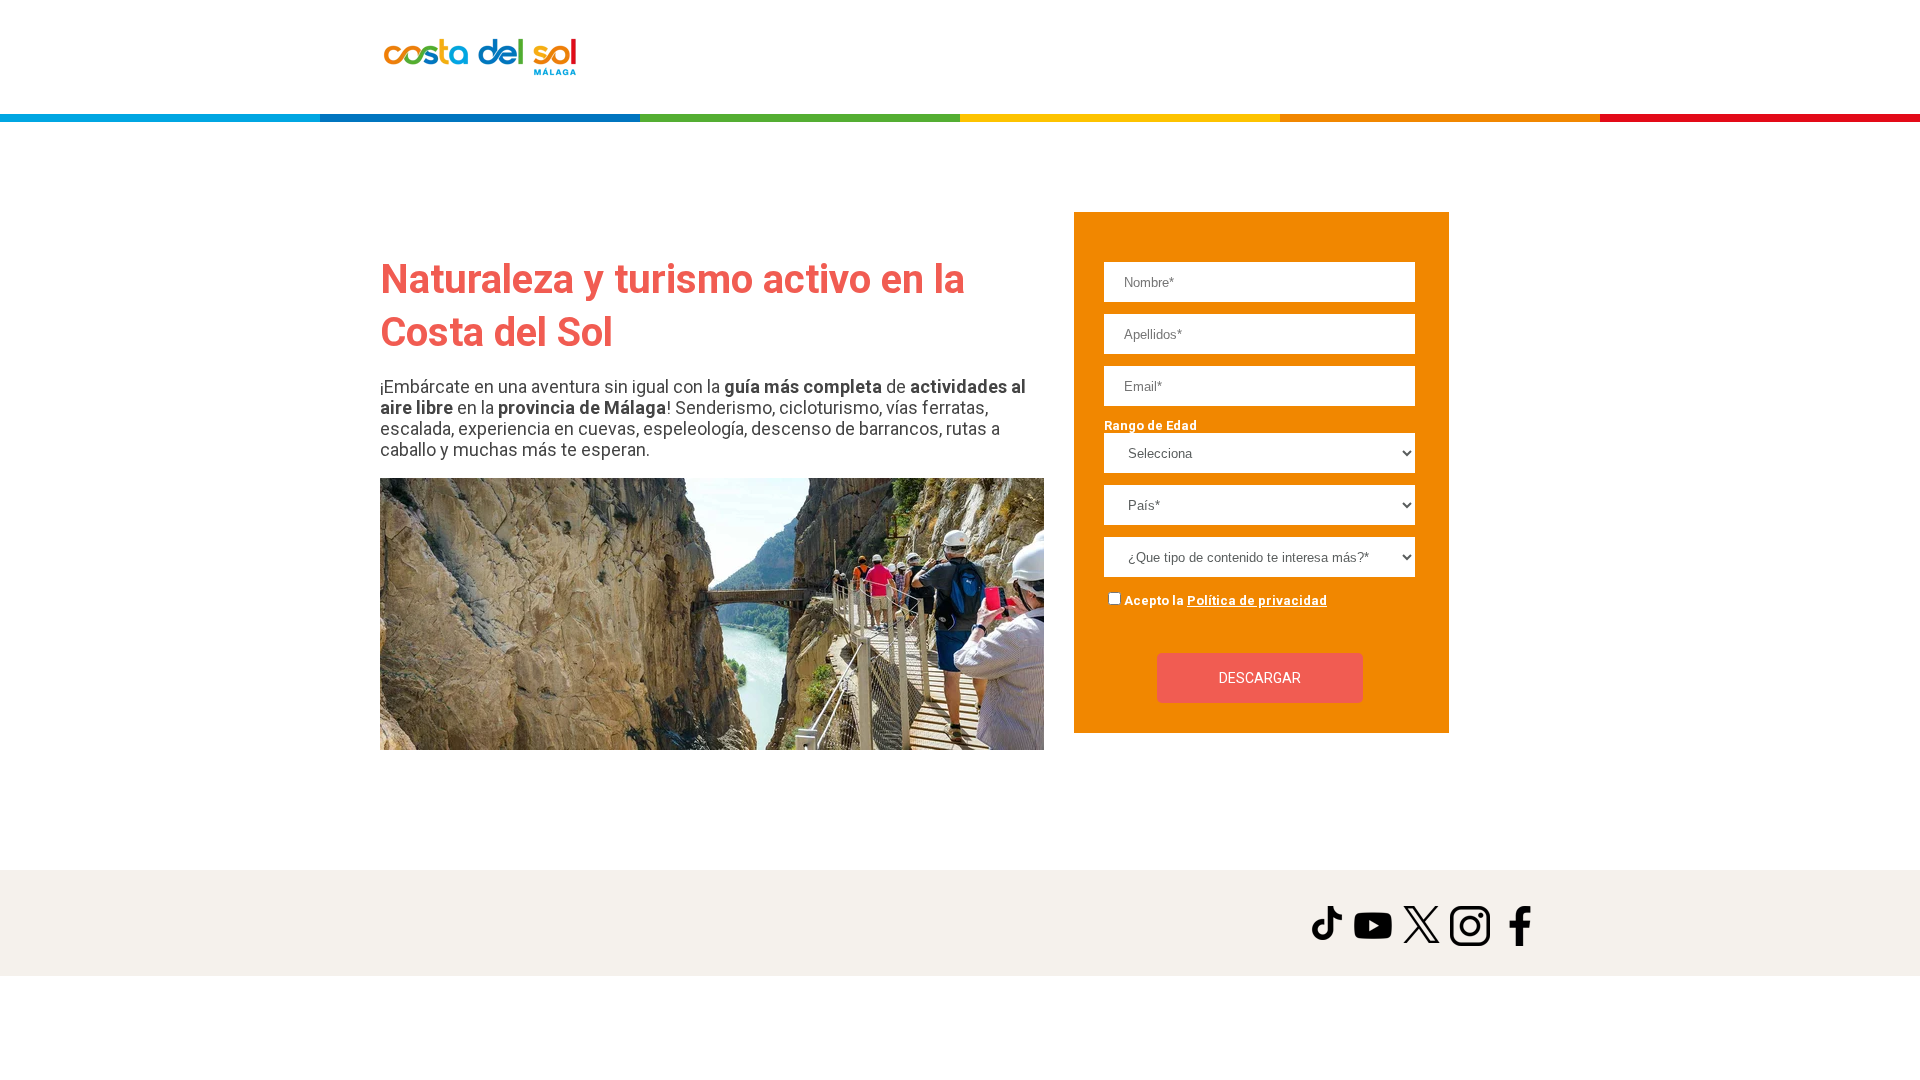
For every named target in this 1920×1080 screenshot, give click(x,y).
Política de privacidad (1257, 600)
